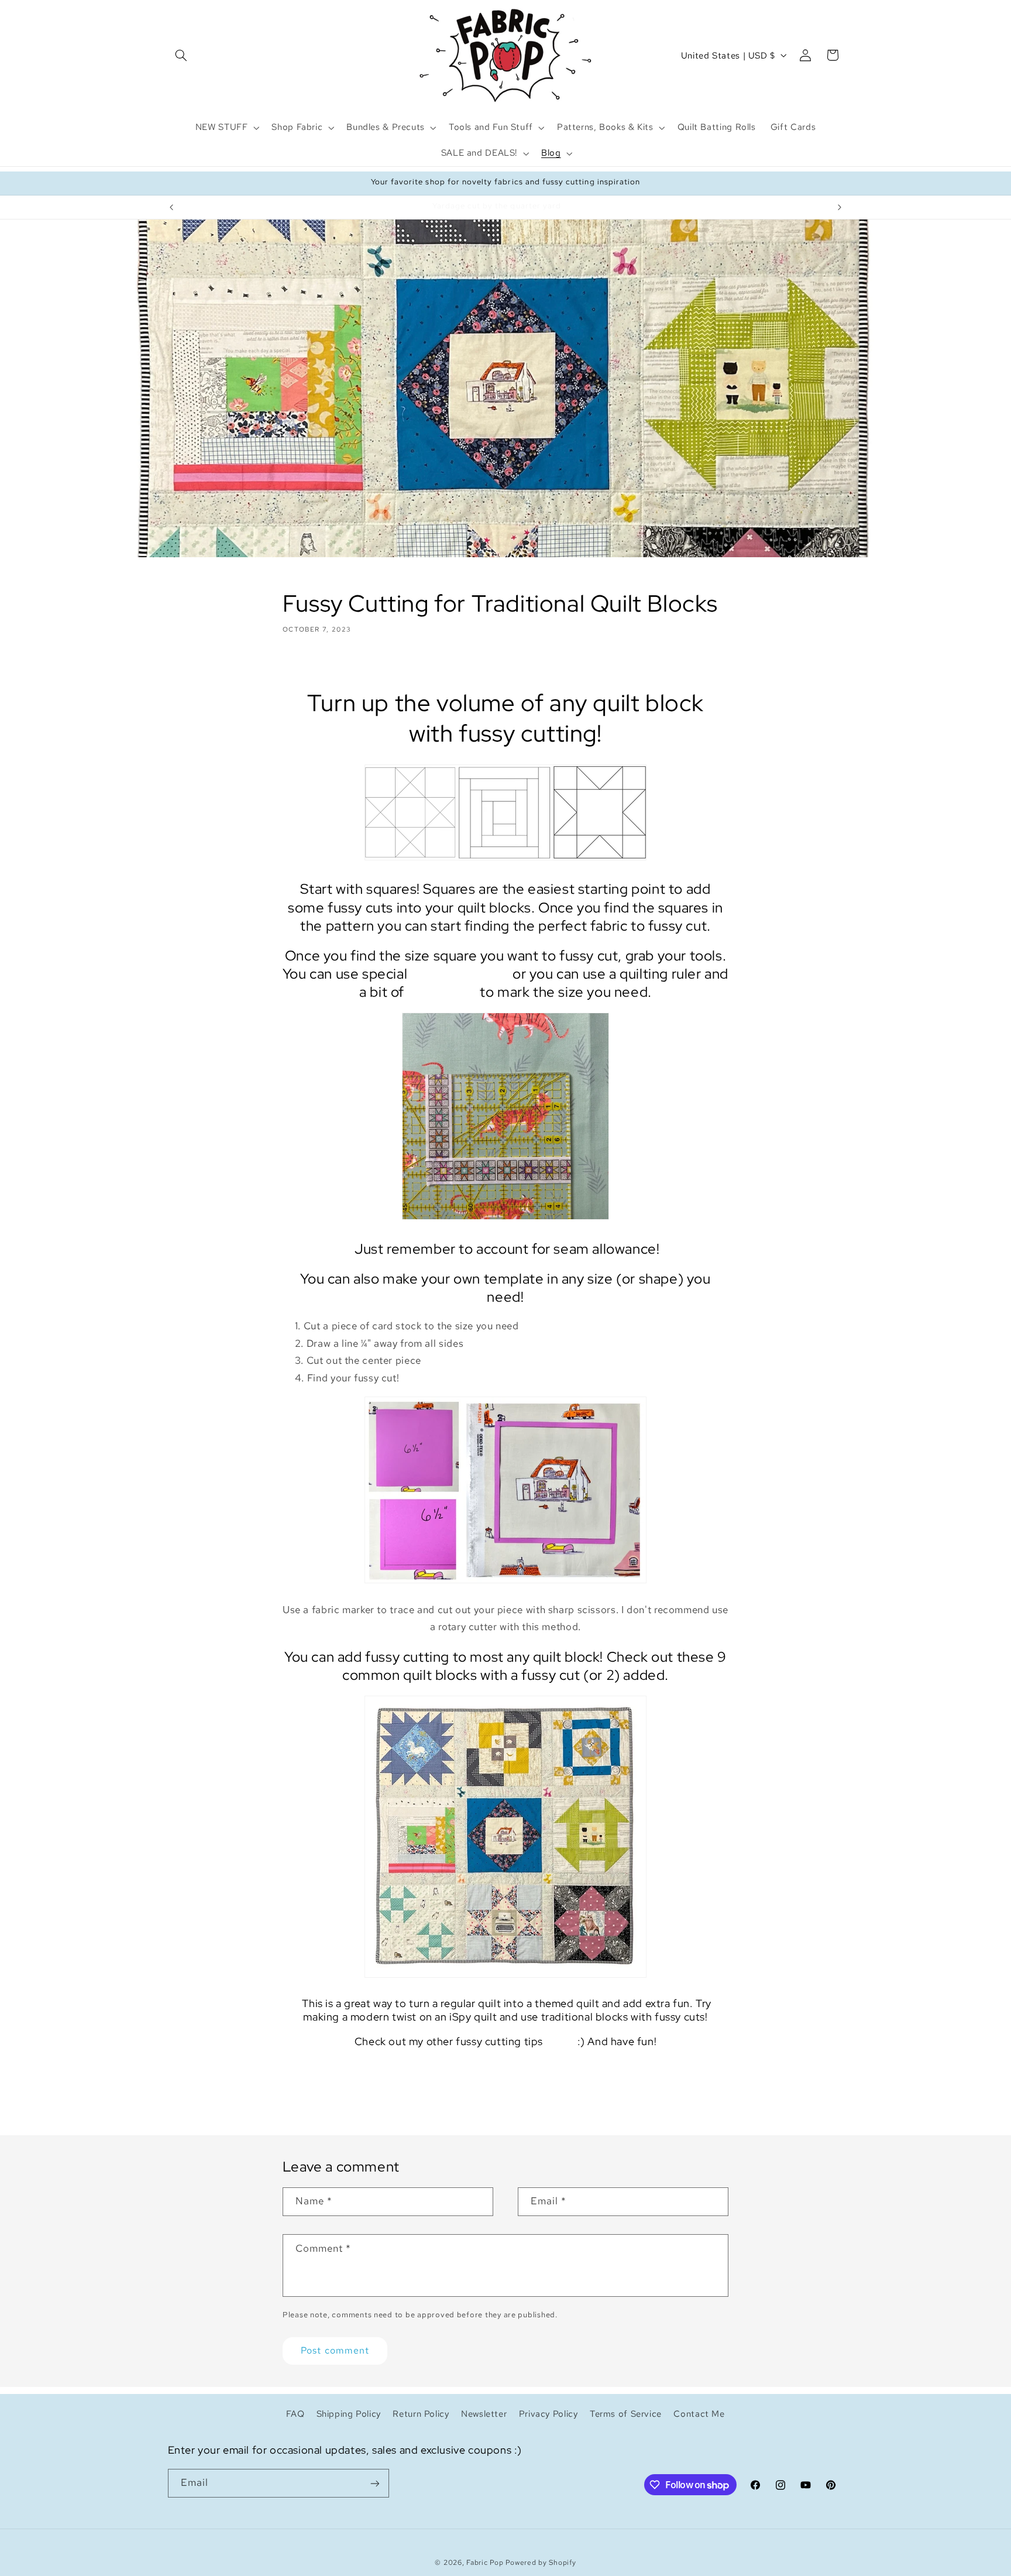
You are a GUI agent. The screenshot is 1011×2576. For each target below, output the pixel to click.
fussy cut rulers (460, 974)
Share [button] (306, 665)
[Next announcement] (840, 207)
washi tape (442, 992)
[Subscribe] (374, 2483)
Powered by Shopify (541, 2563)
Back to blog (515, 2089)
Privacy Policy (549, 2414)
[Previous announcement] (171, 207)
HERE (560, 2041)
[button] (181, 55)
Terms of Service (626, 2414)
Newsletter (484, 2414)
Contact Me (699, 2414)
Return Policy (421, 2414)
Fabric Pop (485, 2563)
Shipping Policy (349, 2414)
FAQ (295, 2414)
